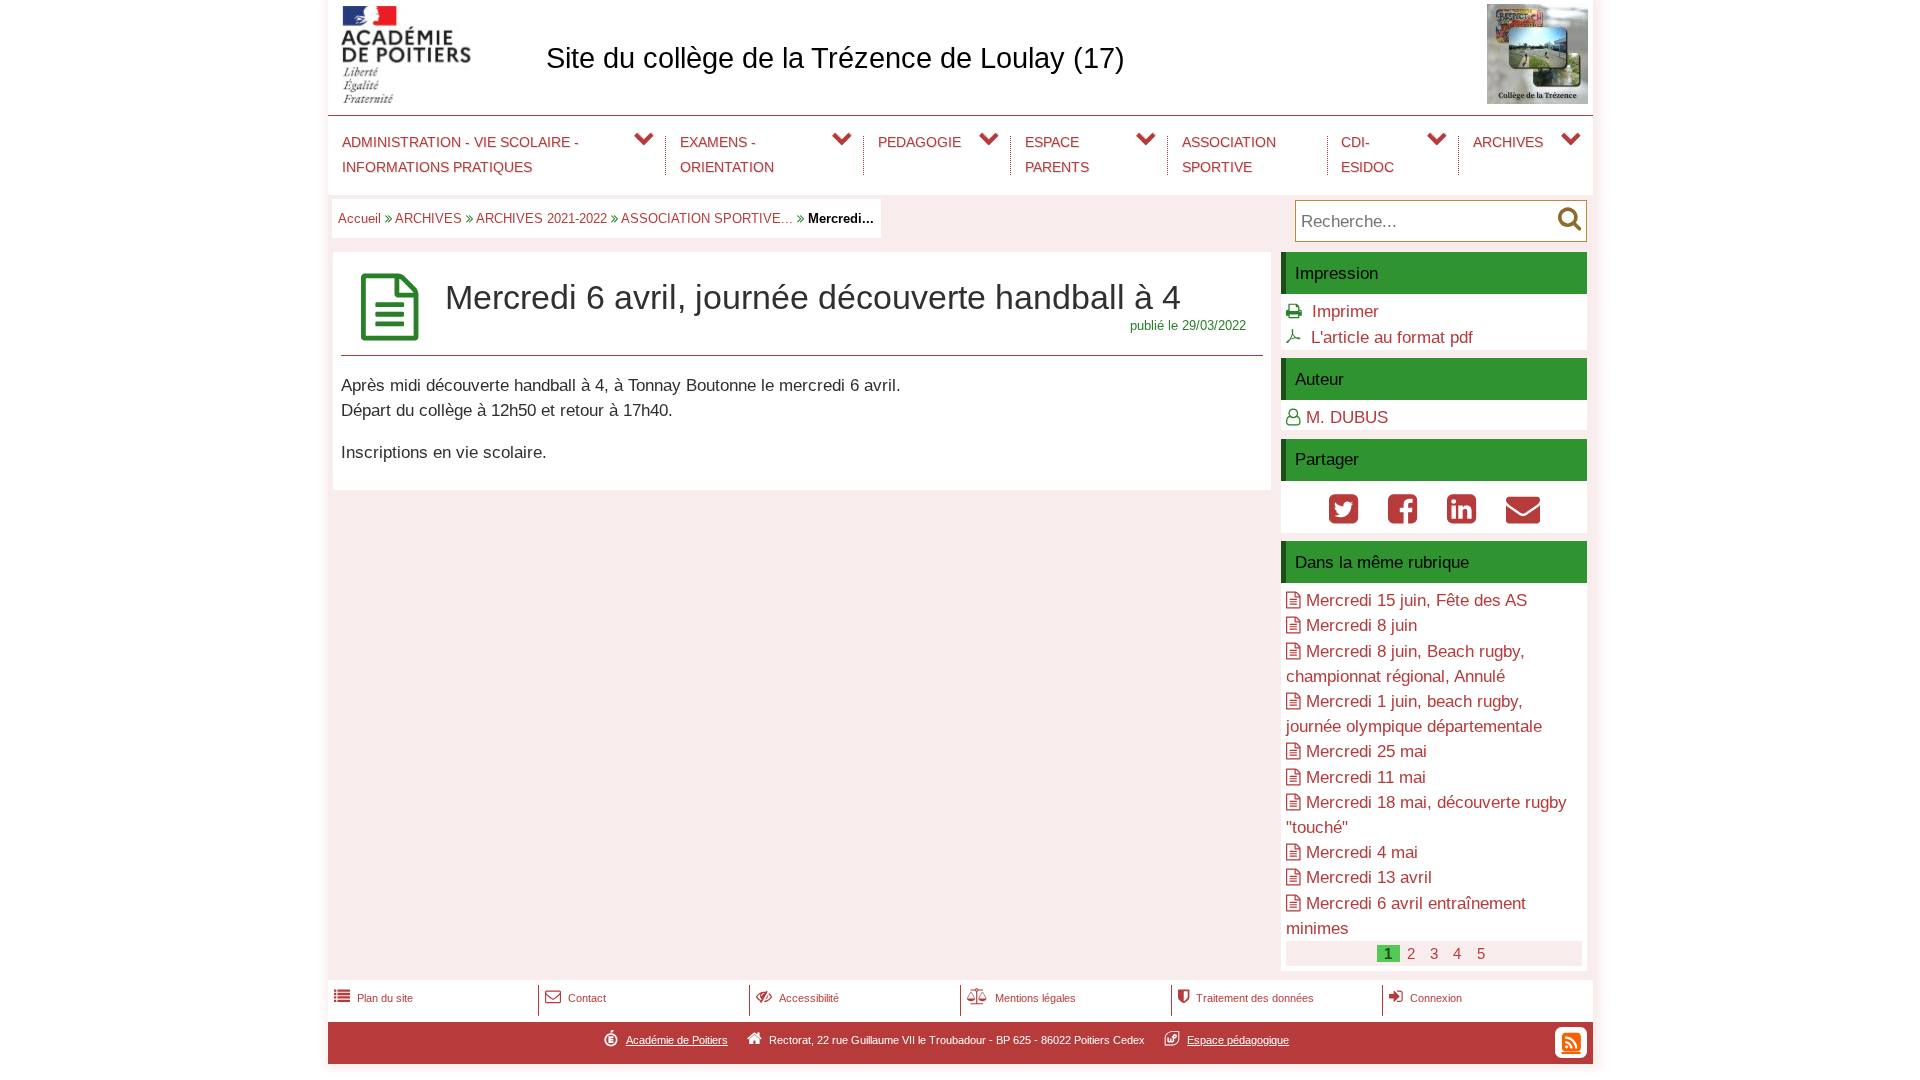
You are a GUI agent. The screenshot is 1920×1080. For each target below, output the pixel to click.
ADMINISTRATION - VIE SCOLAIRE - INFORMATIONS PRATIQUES (460, 154)
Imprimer (1345, 311)
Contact (575, 998)
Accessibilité (797, 998)
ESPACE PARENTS (1057, 154)
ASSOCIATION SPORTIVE (1229, 154)
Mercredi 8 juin (1361, 625)
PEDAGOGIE (919, 142)
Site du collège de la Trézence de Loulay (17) (835, 58)
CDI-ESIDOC (1367, 154)
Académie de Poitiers (677, 1040)
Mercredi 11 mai (1366, 777)
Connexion (1425, 998)
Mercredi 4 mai (1362, 852)
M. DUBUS (1347, 417)
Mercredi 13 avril (1369, 877)
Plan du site (373, 998)
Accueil (359, 218)
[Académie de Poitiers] (433, 97)
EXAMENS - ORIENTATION (727, 154)
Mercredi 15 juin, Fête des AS (1416, 600)
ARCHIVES (1508, 142)
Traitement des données (1246, 998)
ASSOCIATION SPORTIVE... (707, 218)
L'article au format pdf (1392, 337)
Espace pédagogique (1238, 1040)
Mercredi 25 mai (1366, 751)
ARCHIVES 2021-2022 (541, 218)
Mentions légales (1021, 998)
